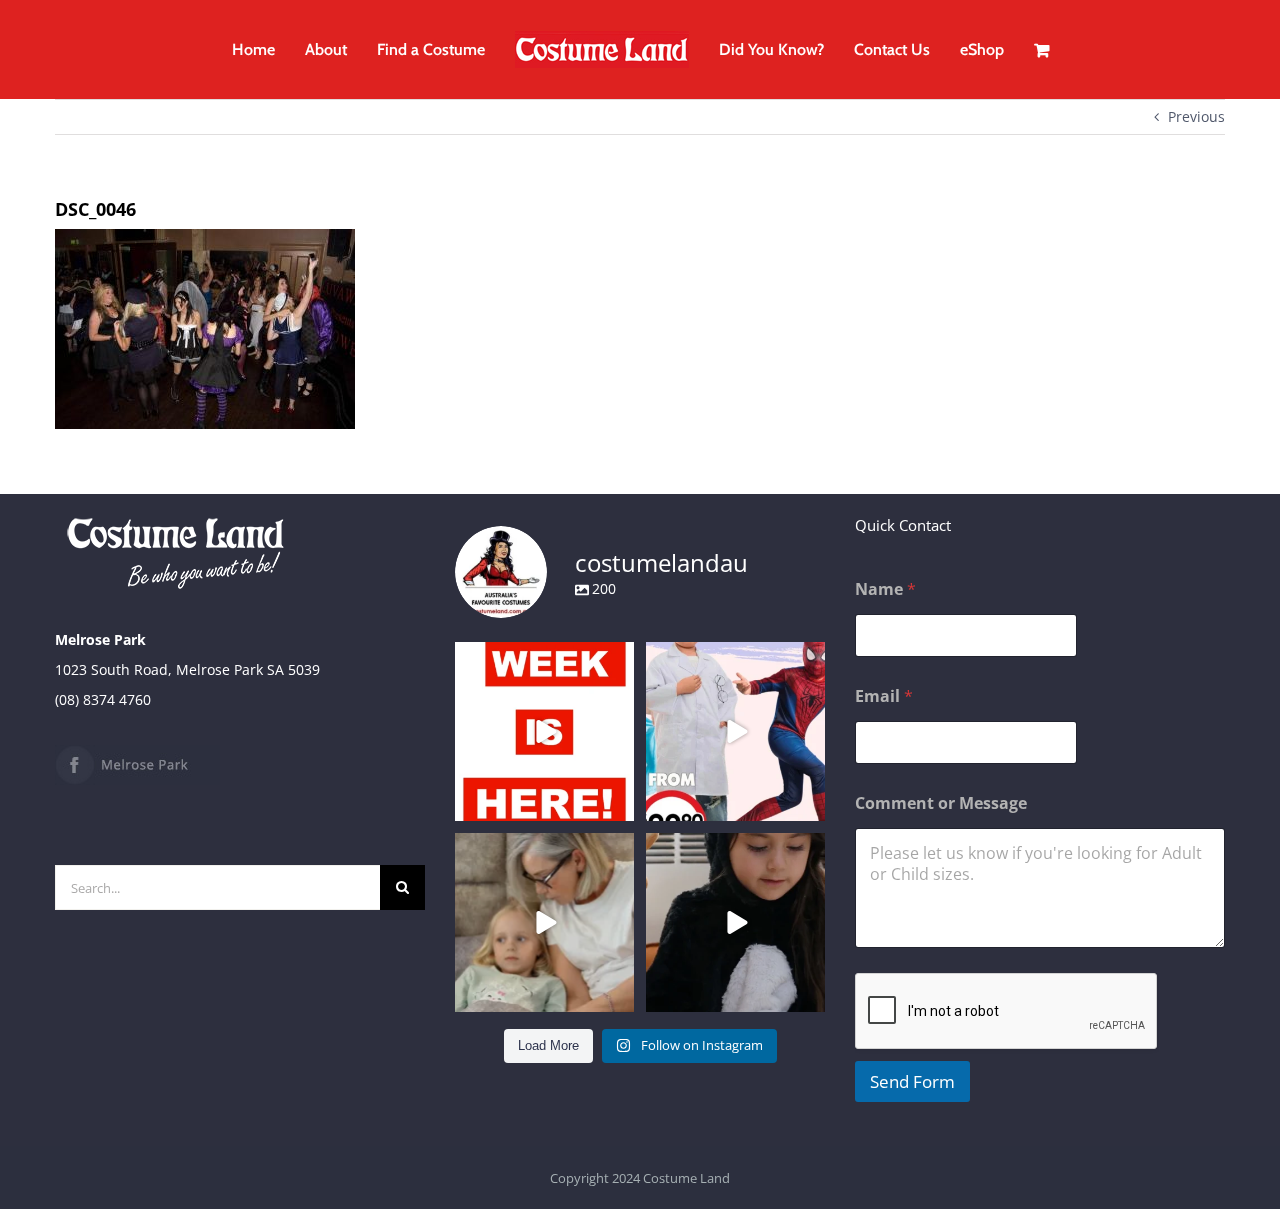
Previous (1196, 116)
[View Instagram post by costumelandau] (616, 802)
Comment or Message (941, 803)
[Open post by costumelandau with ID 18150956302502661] (735, 922)
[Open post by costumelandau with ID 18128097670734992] (544, 922)
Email (884, 696)
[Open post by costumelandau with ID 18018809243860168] (735, 731)
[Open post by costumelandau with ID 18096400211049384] (544, 731)
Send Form (912, 1081)
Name (885, 589)
